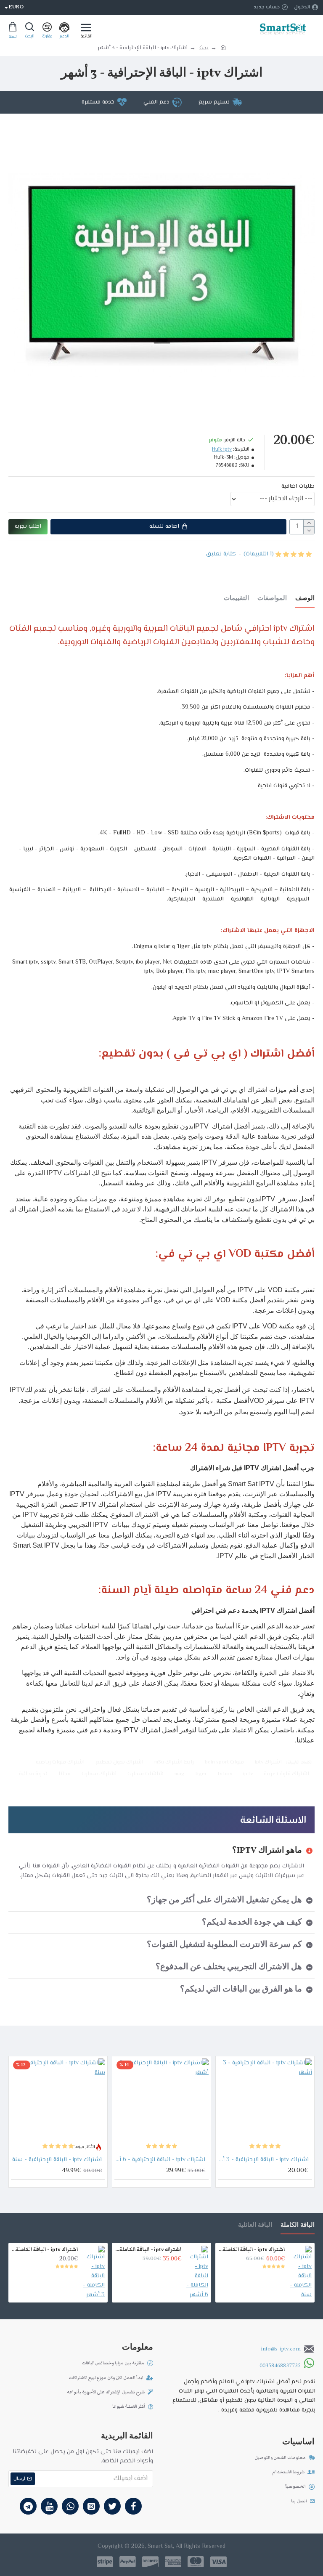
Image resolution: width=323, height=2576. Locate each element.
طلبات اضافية (298, 486)
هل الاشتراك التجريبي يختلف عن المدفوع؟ (229, 1967)
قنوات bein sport (224, 1762)
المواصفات (272, 599)
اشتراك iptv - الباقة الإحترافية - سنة (57, 2160)
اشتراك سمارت (99, 1774)
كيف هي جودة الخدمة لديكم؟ (252, 1923)
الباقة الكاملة (298, 2225)
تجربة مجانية (33, 1774)
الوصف (305, 599)
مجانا (65, 1774)
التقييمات (236, 599)
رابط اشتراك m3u (174, 1762)
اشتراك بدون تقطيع (119, 1762)
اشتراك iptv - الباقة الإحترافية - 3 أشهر (263, 2160)
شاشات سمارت (146, 1774)
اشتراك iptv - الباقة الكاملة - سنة (252, 2250)
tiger (201, 1774)
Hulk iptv (222, 450)
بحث (204, 48)
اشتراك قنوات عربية (286, 1774)
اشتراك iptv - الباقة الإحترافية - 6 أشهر (160, 2160)
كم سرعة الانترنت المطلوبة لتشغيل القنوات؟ (224, 1945)
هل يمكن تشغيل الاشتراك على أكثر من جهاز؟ (224, 1900)
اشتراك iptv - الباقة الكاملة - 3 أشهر (45, 2250)
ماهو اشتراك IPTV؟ (267, 1851)
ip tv (248, 1774)
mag (180, 1774)
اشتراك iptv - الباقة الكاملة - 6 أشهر (148, 2250)
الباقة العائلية (255, 2225)
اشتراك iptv (268, 1762)
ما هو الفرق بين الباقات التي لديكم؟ (241, 1989)
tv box (225, 1774)
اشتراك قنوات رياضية (60, 1762)
